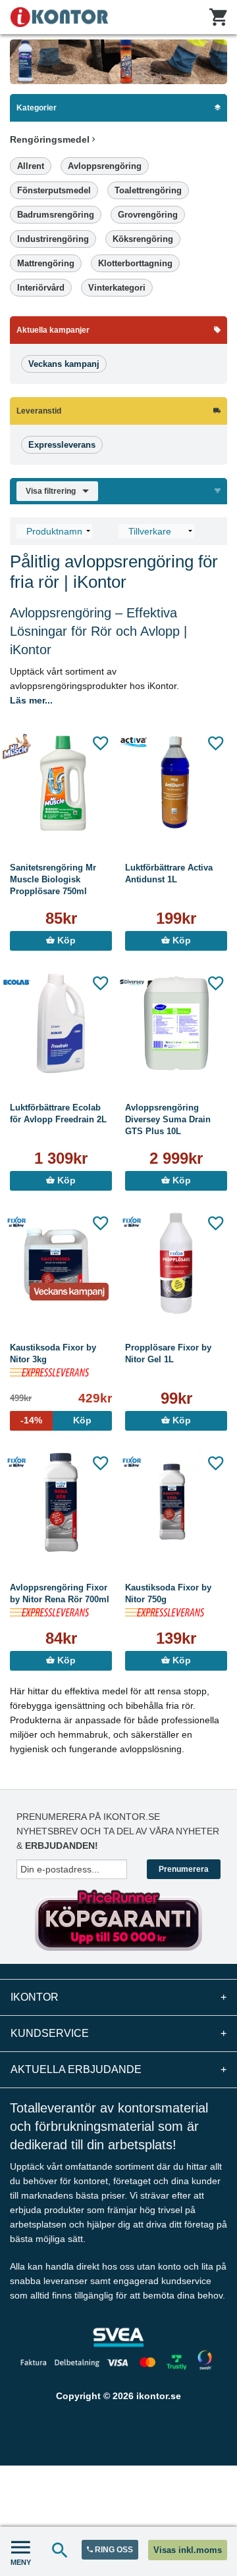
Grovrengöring (148, 215)
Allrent (31, 166)
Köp (65, 941)
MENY (21, 2562)
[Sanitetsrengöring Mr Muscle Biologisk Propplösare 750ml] (61, 783)
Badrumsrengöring (56, 215)
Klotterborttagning (135, 263)
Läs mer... (31, 700)
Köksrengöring (143, 239)
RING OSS (113, 2550)
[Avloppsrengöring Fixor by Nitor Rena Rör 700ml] (61, 1503)
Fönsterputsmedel (54, 190)
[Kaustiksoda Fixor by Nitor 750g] (176, 1503)
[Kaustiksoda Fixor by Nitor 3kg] (61, 1263)
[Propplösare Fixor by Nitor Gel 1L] (176, 1263)
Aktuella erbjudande (118, 2069)
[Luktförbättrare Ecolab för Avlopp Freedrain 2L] (61, 1023)
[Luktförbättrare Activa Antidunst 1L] (176, 783)
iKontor (118, 1997)
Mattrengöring (46, 263)
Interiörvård (41, 288)
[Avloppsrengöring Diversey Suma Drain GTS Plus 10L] (176, 1023)
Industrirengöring (53, 239)
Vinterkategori (117, 288)
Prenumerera (184, 1869)
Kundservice (118, 2033)
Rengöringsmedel (51, 139)
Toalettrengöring (148, 190)
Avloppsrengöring (105, 166)
